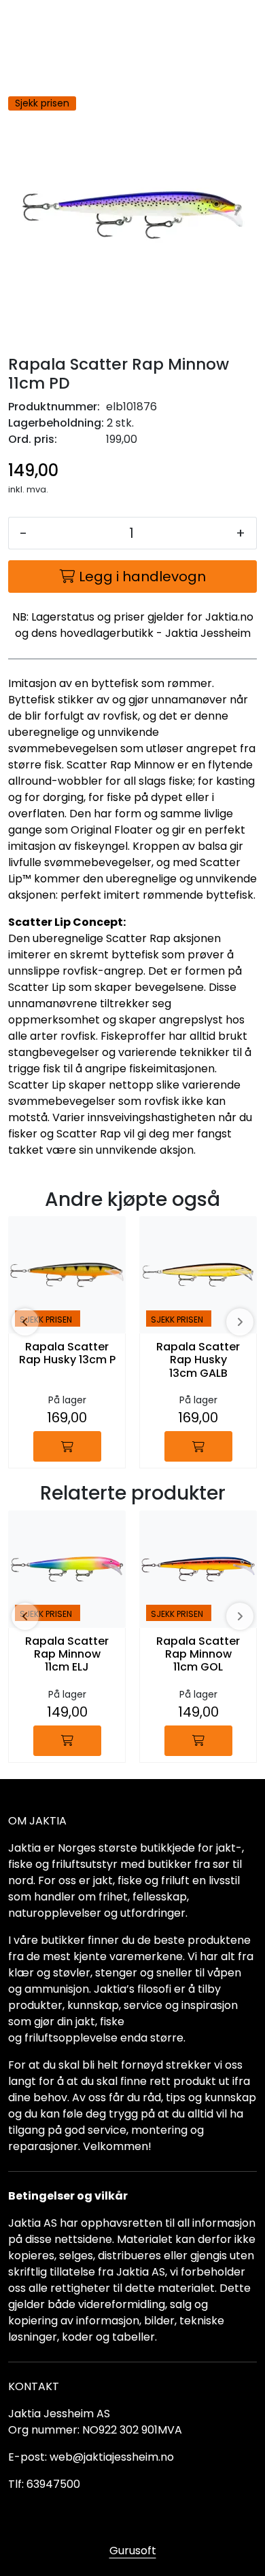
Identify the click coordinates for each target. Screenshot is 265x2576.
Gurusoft (133, 2551)
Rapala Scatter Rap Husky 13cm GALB (198, 1360)
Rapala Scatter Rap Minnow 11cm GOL (198, 1655)
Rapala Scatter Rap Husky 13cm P (67, 1354)
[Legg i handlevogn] (67, 1446)
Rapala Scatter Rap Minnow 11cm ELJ (67, 1655)
